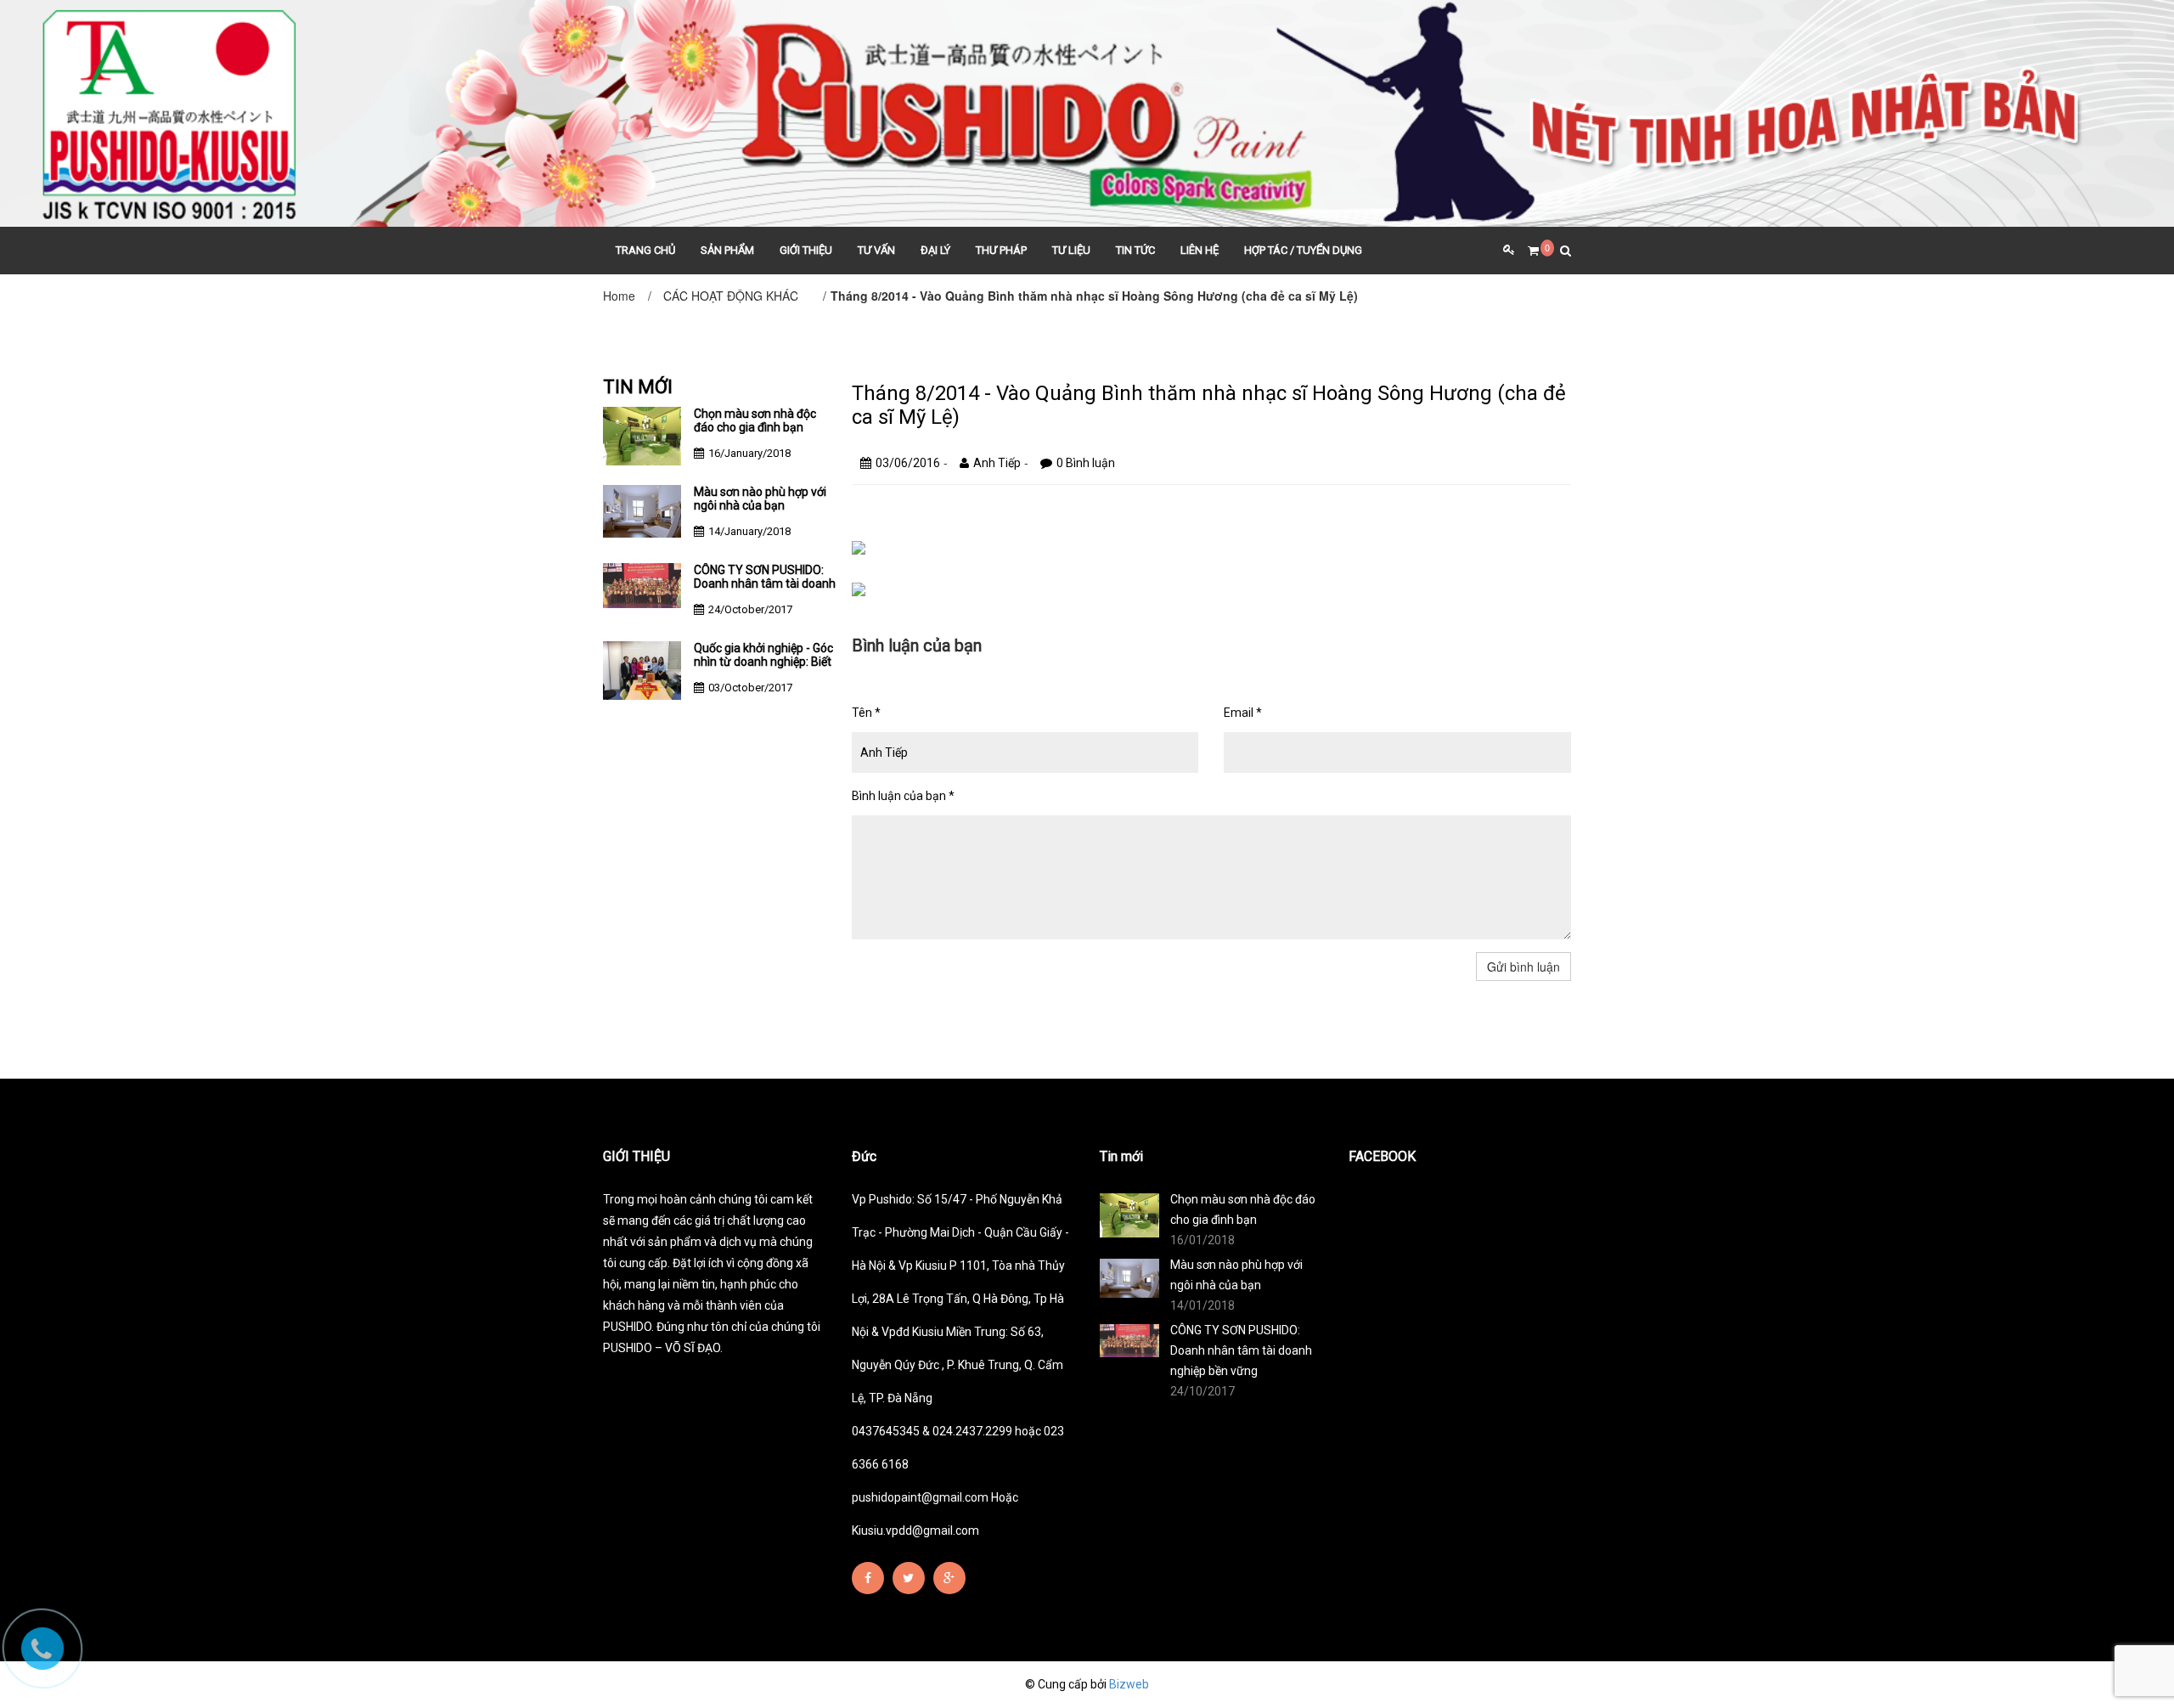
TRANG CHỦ (645, 250)
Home (619, 296)
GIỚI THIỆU (806, 250)
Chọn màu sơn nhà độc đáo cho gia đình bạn (755, 420)
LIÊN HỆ (1200, 250)
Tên (866, 713)
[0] (1527, 251)
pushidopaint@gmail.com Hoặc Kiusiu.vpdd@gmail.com (935, 1514)
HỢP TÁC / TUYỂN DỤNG (1303, 250)
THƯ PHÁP (1001, 250)
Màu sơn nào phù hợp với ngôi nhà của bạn (760, 499)
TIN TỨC (1135, 250)
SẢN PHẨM (727, 250)
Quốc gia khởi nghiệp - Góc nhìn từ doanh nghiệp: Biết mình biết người (763, 662)
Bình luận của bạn (903, 796)
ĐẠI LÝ (935, 250)
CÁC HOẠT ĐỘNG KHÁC (731, 296)
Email (1243, 713)
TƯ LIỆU (1071, 250)
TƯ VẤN (876, 250)
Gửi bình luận (1523, 967)
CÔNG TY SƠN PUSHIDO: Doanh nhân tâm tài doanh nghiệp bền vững (765, 583)
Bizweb (1129, 1684)
